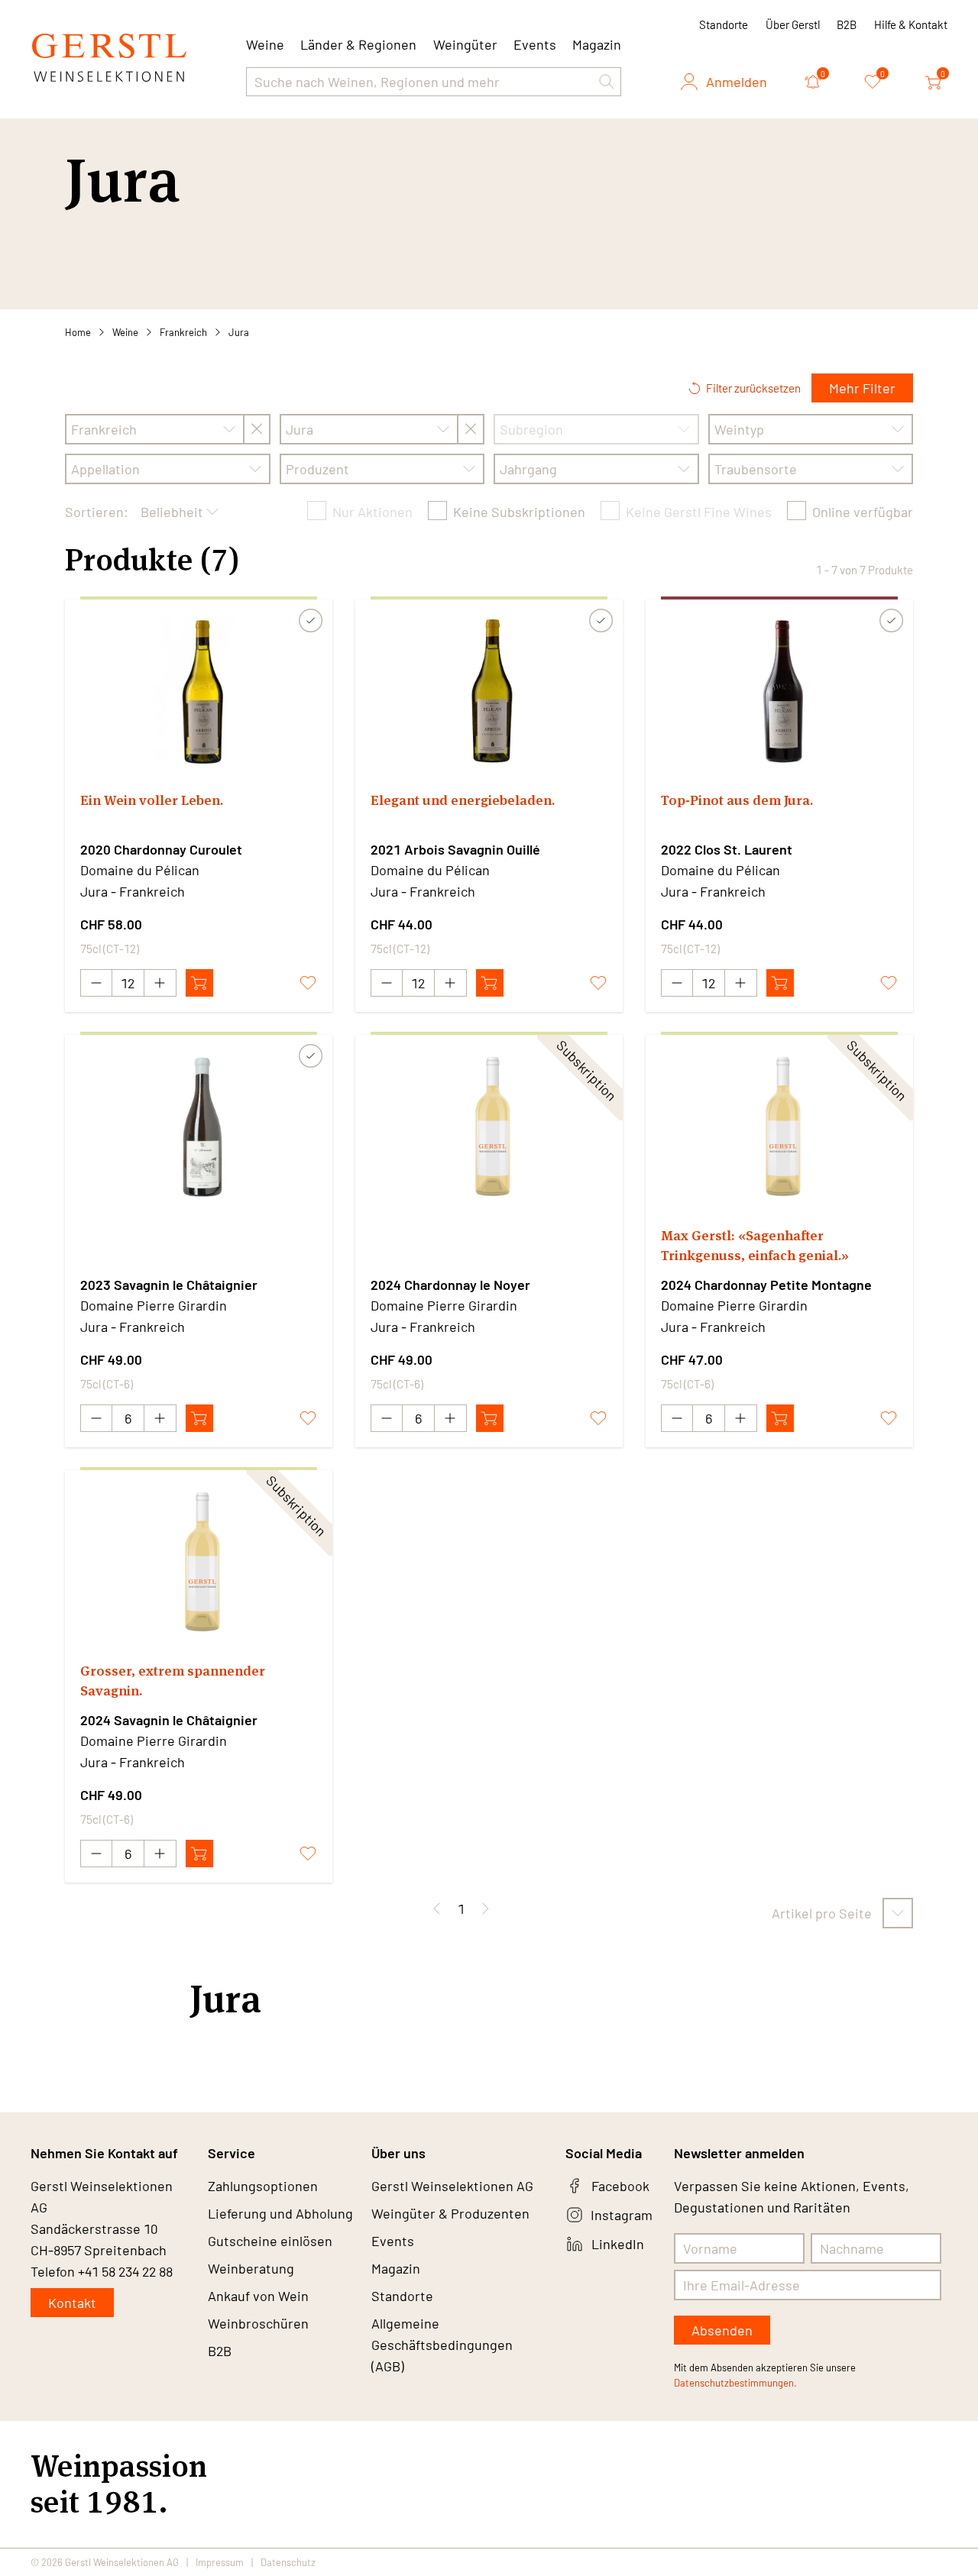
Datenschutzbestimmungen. (735, 2383)
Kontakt (72, 2303)
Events (535, 44)
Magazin (597, 44)
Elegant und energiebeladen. (463, 800)
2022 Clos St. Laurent (727, 849)
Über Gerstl (793, 24)
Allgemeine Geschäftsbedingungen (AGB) (442, 2345)
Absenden (722, 2330)
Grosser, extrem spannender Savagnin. (173, 1681)
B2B (847, 24)
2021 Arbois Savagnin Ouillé (455, 849)
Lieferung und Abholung (280, 2213)
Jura (239, 332)
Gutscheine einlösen (270, 2241)
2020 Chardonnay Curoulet (161, 849)
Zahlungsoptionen (263, 2186)
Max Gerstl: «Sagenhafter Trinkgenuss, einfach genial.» (755, 1245)
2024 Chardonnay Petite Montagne (766, 1285)
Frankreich (183, 332)
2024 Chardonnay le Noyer (450, 1285)
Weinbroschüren (258, 2323)
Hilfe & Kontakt (911, 24)
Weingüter (465, 44)
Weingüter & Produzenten (450, 2213)
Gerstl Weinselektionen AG (452, 2186)
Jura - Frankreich (133, 891)
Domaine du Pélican (140, 870)
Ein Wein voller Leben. (152, 800)
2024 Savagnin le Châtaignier (169, 1720)
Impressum (220, 2562)
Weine (125, 332)
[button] (607, 82)
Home (78, 332)
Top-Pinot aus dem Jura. (737, 800)
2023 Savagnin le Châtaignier (169, 1285)
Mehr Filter (862, 388)
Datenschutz (288, 2562)
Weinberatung (251, 2268)
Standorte (724, 24)
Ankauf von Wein (258, 2296)
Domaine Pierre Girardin (154, 1305)
